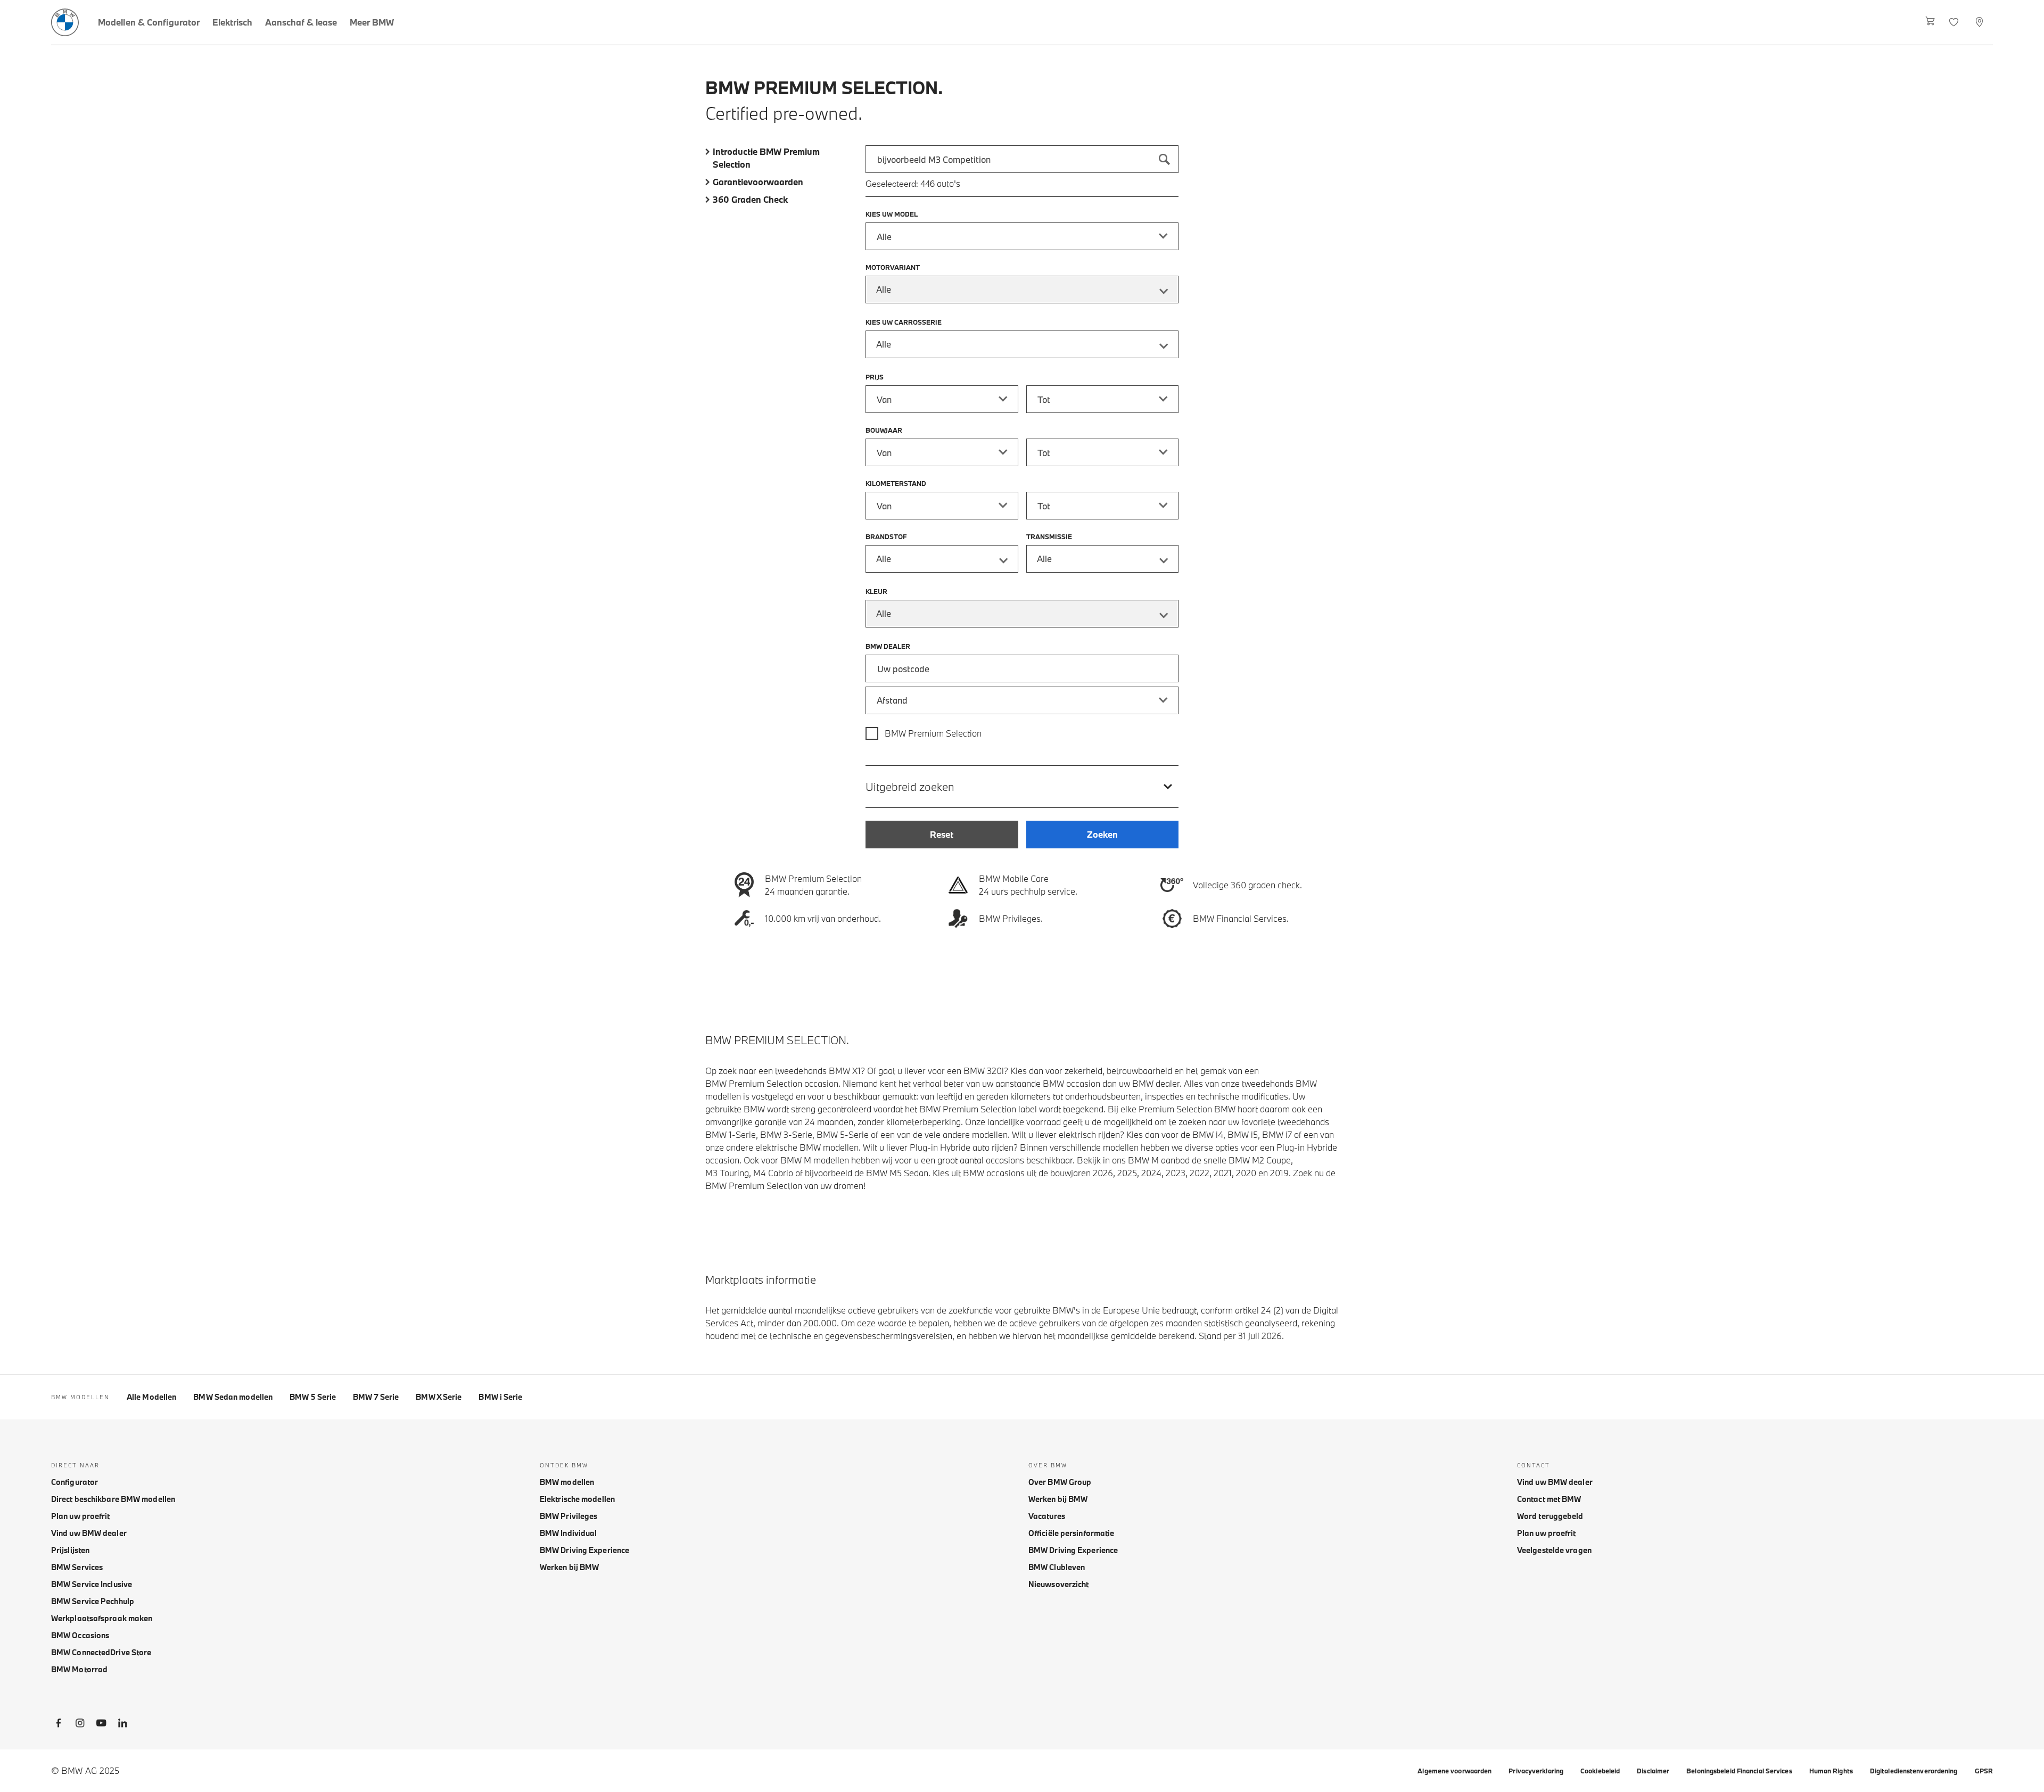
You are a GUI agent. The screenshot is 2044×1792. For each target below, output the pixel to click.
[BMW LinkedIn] (122, 1725)
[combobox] (1022, 159)
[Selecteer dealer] (1980, 22)
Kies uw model (892, 214)
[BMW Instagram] (80, 1725)
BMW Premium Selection (933, 733)
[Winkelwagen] (1930, 22)
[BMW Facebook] (59, 1725)
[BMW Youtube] (101, 1725)
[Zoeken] (1165, 159)
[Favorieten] (1955, 22)
